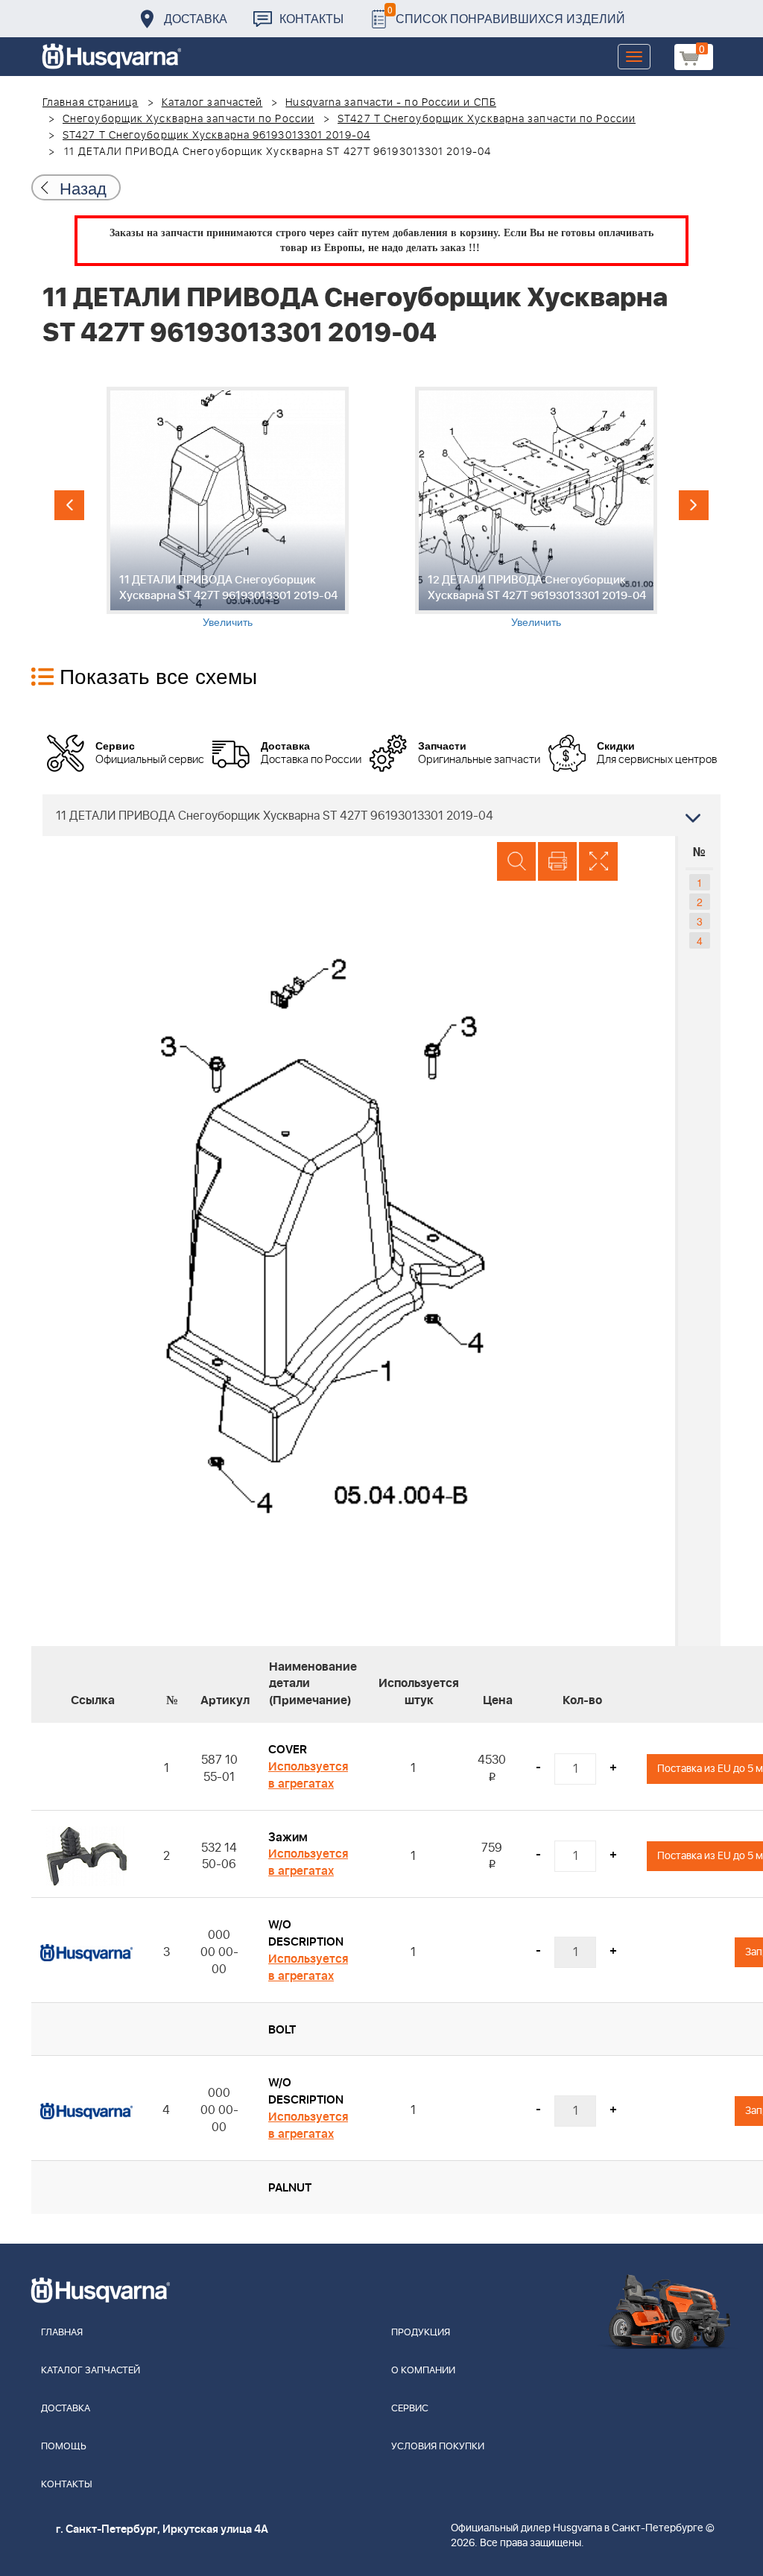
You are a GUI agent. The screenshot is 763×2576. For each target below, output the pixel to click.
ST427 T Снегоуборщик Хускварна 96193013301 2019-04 (216, 136)
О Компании (423, 2371)
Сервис (410, 2409)
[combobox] (381, 815)
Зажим (288, 1838)
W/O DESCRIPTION (306, 1933)
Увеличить (228, 621)
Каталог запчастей (212, 103)
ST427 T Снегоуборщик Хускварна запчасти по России (487, 119)
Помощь (64, 2447)
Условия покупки (438, 2447)
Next (694, 505)
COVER (288, 1750)
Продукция (421, 2333)
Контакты (311, 18)
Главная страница (91, 103)
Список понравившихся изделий (506, 15)
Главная (62, 2333)
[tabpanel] (227, 508)
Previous (69, 505)
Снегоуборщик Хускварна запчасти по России (189, 119)
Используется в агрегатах (308, 1775)
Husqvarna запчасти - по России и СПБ (391, 103)
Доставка (196, 18)
